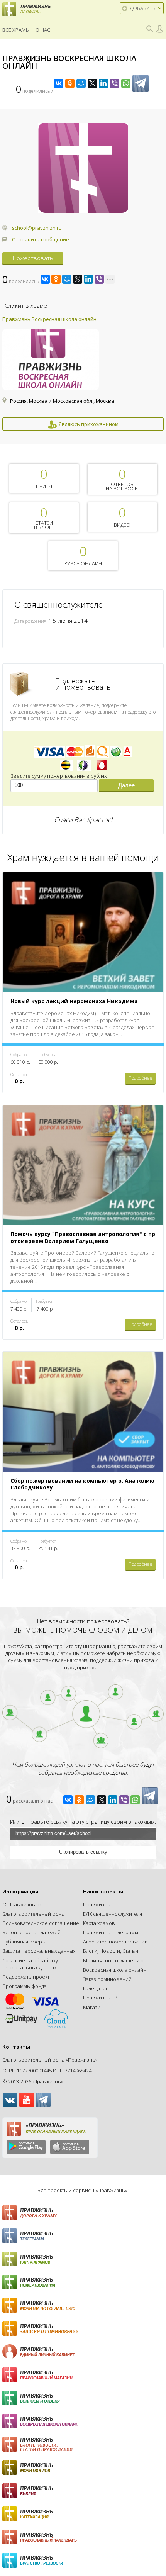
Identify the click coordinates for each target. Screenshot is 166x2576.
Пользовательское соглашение (41, 1923)
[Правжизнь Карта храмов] (83, 2259)
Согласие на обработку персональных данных (30, 1964)
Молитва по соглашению (113, 1960)
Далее (126, 785)
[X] (92, 83)
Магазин (93, 2007)
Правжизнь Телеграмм (111, 1932)
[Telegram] (141, 83)
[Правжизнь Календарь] (83, 2537)
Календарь (96, 1988)
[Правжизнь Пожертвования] (83, 2282)
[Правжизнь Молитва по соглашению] (83, 2305)
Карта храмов (99, 1923)
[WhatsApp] (126, 83)
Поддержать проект (26, 1977)
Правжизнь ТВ (100, 1998)
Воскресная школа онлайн (115, 1970)
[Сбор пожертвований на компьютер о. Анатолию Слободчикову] (83, 1355)
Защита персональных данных (39, 1951)
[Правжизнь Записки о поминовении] (83, 2328)
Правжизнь (97, 1904)
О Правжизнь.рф (23, 1904)
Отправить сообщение (41, 239)
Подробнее (140, 1078)
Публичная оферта (25, 1942)
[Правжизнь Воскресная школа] (83, 2421)
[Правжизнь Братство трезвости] (83, 2560)
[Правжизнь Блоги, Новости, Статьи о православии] (83, 2444)
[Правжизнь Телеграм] (83, 2236)
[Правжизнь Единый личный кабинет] (83, 2352)
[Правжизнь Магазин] (83, 2375)
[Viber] (115, 83)
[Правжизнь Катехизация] (83, 2514)
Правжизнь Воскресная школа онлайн (49, 319)
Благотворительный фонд (33, 1914)
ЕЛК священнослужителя (113, 1914)
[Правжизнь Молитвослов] (83, 2467)
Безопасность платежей (31, 1932)
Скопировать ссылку (83, 1852)
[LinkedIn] (103, 83)
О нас (43, 30)
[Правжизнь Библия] (83, 2491)
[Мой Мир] (81, 83)
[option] (83, 373)
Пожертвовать (33, 258)
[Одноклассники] (70, 83)
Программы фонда (25, 1986)
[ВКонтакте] (59, 83)
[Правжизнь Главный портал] (83, 2213)
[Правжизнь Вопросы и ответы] (83, 2398)
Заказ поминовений (107, 1979)
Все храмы (16, 30)
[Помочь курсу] (83, 1109)
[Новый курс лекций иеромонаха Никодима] (83, 876)
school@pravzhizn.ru (37, 228)
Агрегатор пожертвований (115, 1942)
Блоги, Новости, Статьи (111, 1951)
